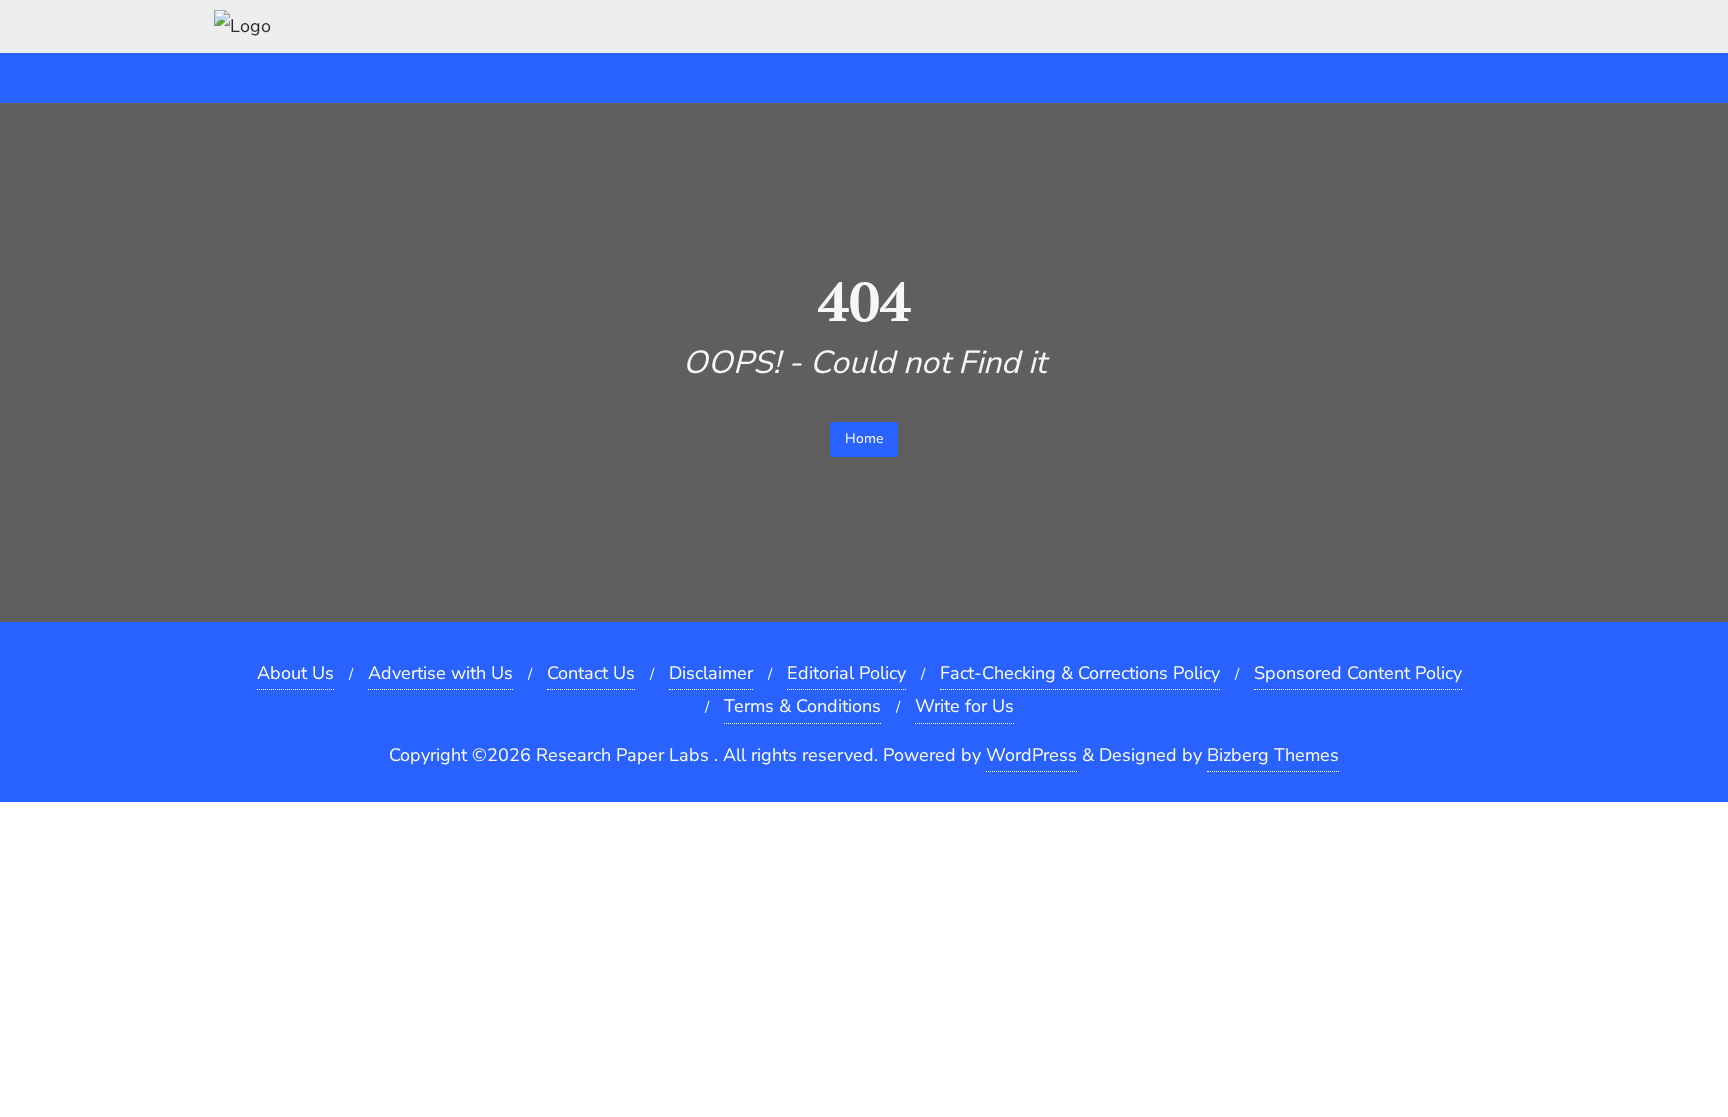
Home (864, 438)
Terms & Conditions (802, 706)
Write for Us (964, 706)
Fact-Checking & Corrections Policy (1080, 673)
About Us (295, 673)
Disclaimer (711, 673)
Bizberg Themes (1273, 755)
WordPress (1031, 755)
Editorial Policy (846, 673)
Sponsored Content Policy (1358, 673)
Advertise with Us (440, 673)
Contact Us (591, 673)
